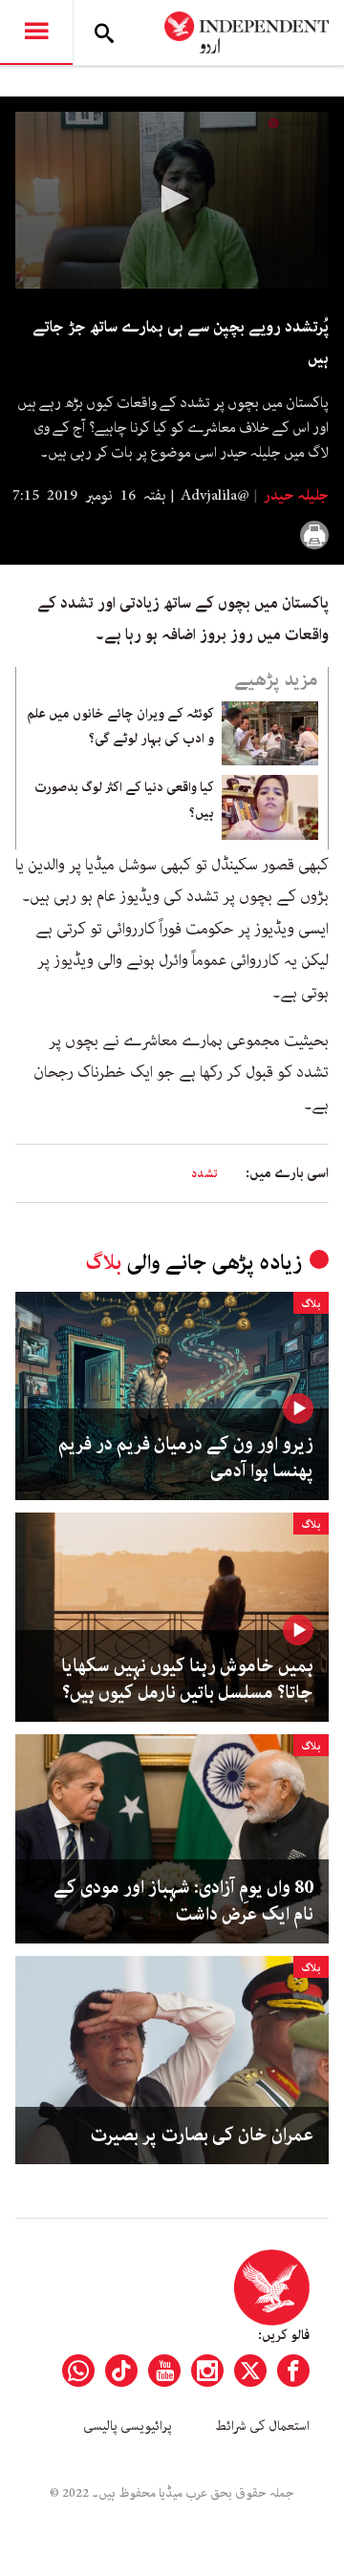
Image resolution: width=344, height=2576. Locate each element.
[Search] (104, 32)
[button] (172, 199)
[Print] (314, 535)
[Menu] (36, 32)
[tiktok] (121, 2371)
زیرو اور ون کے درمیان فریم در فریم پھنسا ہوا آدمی (186, 1458)
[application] (172, 200)
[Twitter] (250, 2371)
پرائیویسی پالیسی (128, 2426)
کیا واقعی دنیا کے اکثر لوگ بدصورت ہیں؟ (124, 800)
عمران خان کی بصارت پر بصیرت (202, 2136)
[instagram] (207, 2371)
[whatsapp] (78, 2371)
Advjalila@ (215, 496)
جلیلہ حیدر (295, 496)
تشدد (204, 1174)
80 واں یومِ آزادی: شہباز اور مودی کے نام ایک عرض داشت (183, 1901)
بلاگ (103, 1263)
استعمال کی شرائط (262, 2426)
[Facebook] (293, 2371)
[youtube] (164, 2371)
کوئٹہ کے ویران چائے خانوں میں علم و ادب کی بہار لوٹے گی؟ (120, 726)
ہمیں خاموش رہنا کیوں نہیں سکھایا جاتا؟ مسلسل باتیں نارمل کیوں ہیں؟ (187, 1680)
